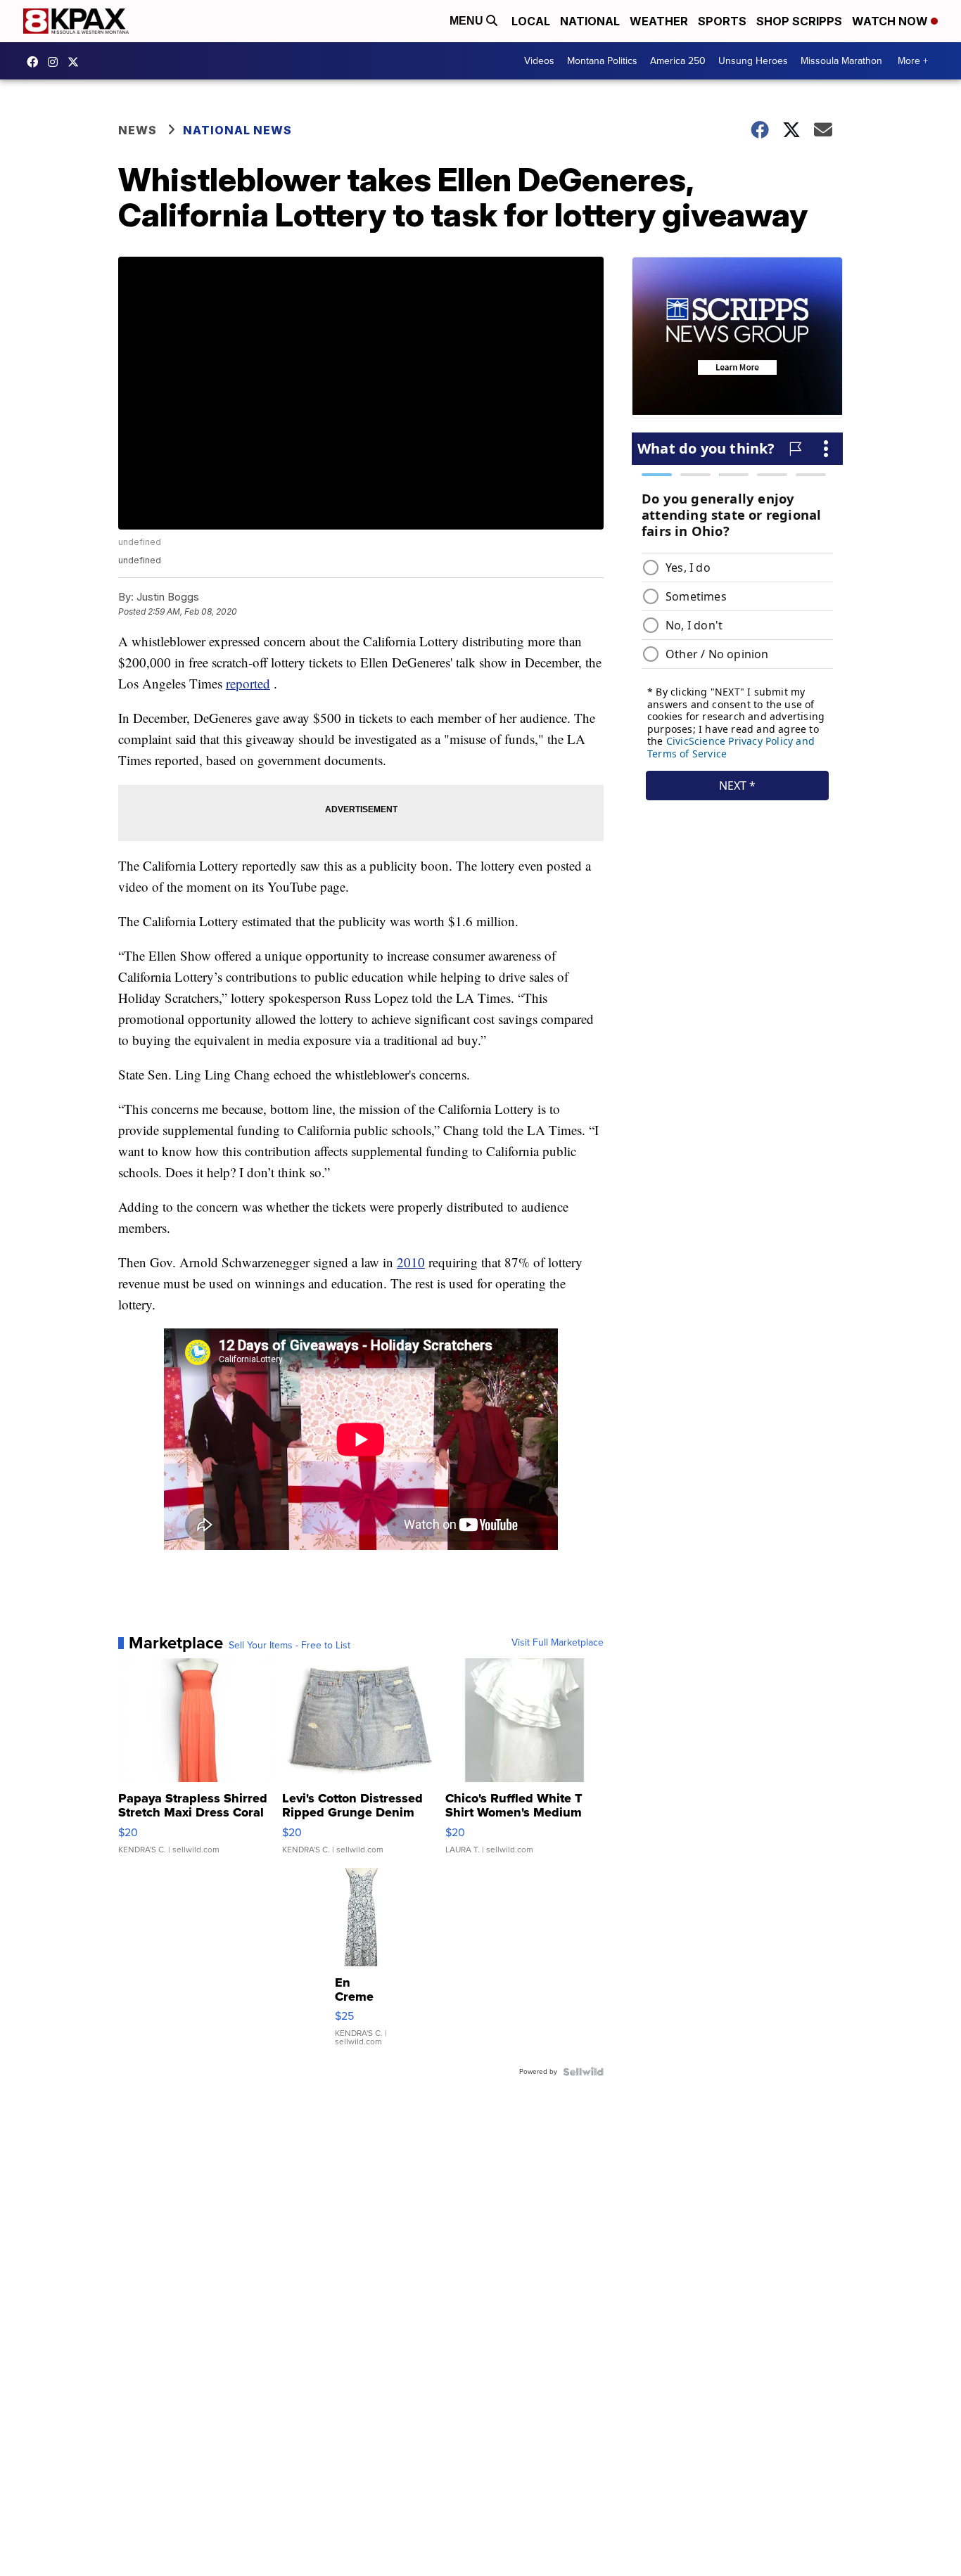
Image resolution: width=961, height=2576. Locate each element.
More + (913, 61)
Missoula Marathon (841, 61)
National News (237, 130)
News (138, 130)
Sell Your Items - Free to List (289, 1646)
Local (531, 21)
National (590, 21)
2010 (411, 1262)
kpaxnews (77, 62)
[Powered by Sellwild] (583, 2072)
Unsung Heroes (753, 61)
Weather (659, 21)
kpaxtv (36, 62)
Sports (722, 21)
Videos (539, 61)
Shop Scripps (799, 21)
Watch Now (891, 21)
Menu (468, 21)
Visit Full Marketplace (558, 1643)
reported (248, 683)
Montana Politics (602, 61)
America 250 (678, 61)
